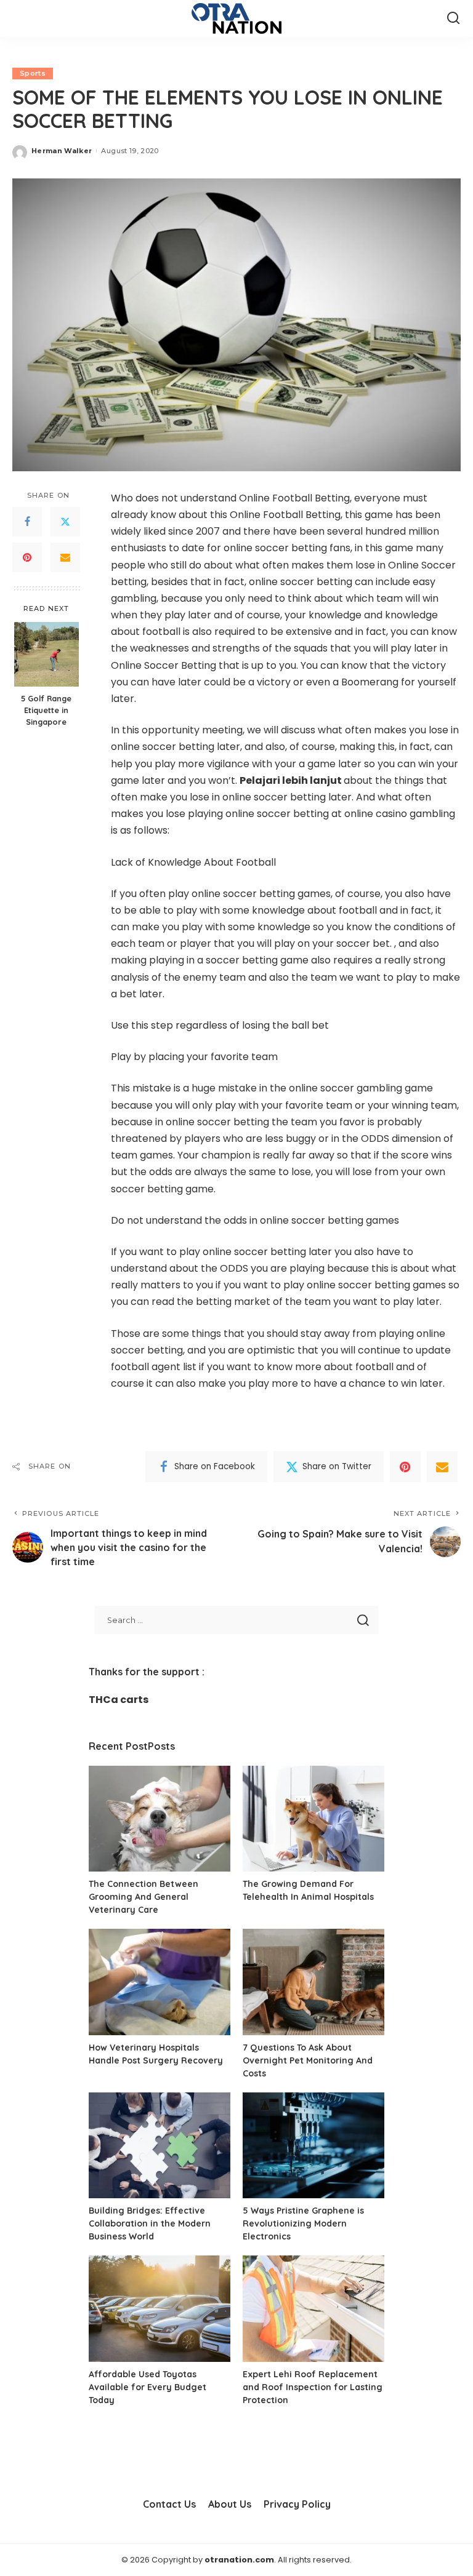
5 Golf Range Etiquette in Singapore (46, 710)
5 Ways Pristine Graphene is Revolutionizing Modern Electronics (303, 2223)
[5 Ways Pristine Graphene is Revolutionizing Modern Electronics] (313, 2146)
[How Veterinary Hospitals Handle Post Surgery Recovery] (160, 1982)
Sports (33, 73)
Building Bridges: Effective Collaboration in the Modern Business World (150, 2223)
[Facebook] (27, 522)
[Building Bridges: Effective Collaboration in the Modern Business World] (160, 2146)
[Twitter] (65, 522)
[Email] (65, 557)
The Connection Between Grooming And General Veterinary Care (144, 1897)
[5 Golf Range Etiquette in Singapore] (46, 654)
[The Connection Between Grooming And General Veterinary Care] (160, 1819)
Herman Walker (62, 151)
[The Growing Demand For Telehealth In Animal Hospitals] (313, 1819)
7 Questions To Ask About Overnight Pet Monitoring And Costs (308, 2060)
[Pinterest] (27, 557)
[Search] (453, 18)
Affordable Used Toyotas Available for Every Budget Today (148, 2387)
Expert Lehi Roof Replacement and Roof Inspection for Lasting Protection (313, 2387)
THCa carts (119, 1700)
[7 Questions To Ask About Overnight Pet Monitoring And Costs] (313, 1982)
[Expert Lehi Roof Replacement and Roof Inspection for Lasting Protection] (313, 2309)
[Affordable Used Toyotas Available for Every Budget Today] (160, 2309)
